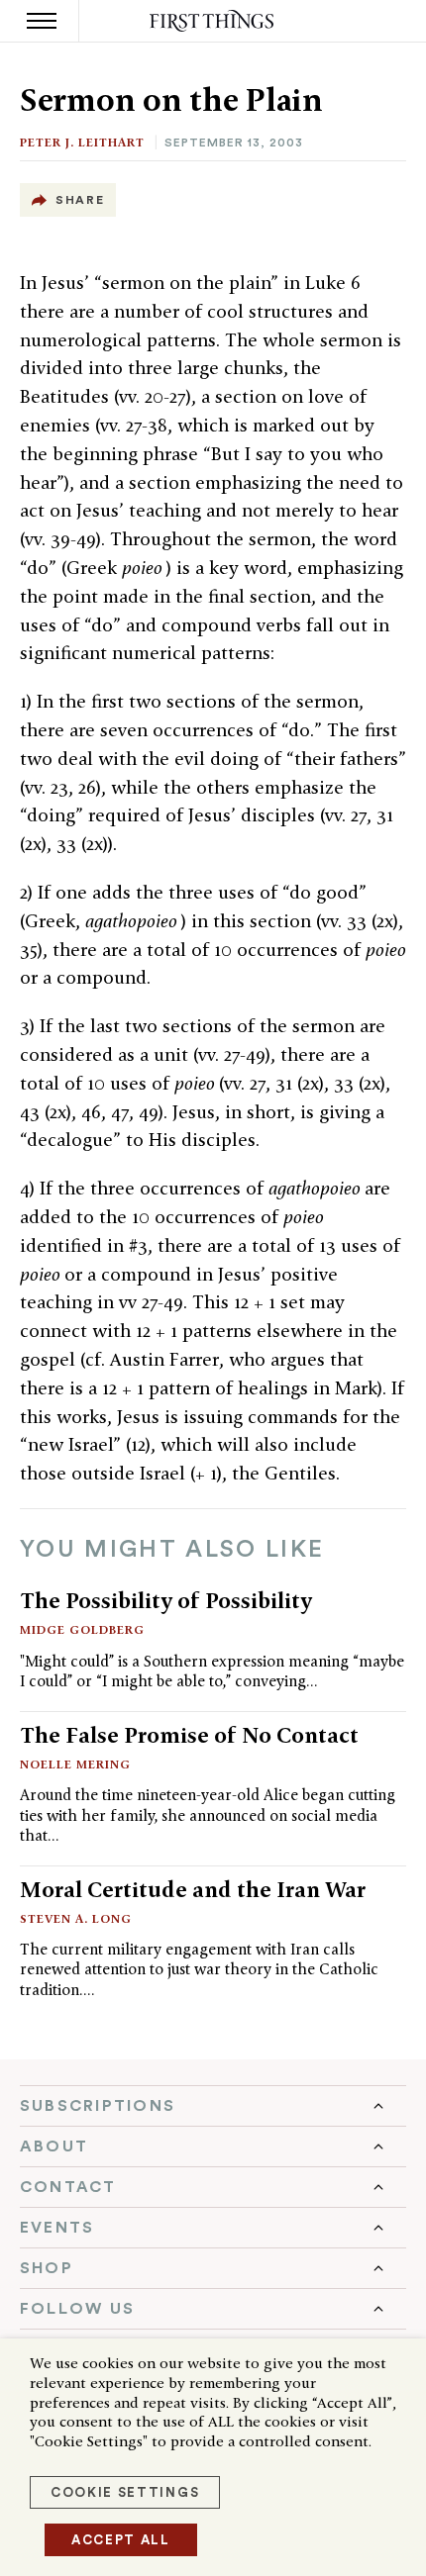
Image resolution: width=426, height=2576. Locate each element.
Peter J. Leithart (82, 142)
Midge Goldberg (82, 1629)
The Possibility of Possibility (166, 1600)
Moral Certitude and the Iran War (193, 1889)
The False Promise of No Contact (189, 1735)
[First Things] (213, 21)
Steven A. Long (76, 1918)
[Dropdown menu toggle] (213, 2106)
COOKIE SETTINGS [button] (125, 2492)
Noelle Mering (75, 1764)
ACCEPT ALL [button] (121, 2540)
